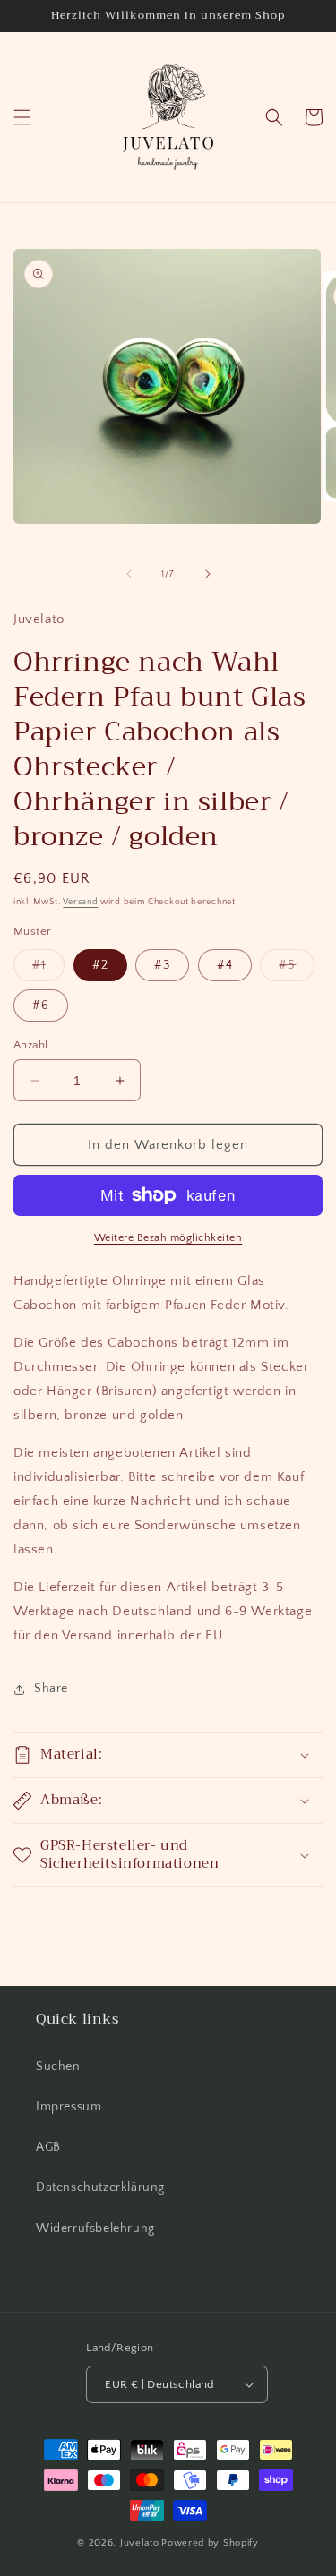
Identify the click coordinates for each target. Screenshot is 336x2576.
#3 (162, 965)
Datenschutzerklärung (100, 2187)
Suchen (58, 2067)
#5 (297, 969)
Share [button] (51, 1689)
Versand (80, 902)
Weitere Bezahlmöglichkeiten (168, 1238)
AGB (48, 2147)
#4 (225, 965)
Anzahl (30, 1045)
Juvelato (140, 2543)
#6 (41, 1006)
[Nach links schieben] (129, 574)
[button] (22, 117)
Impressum (69, 2107)
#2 (100, 965)
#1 (48, 969)
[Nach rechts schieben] (208, 574)
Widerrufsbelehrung (95, 2229)
